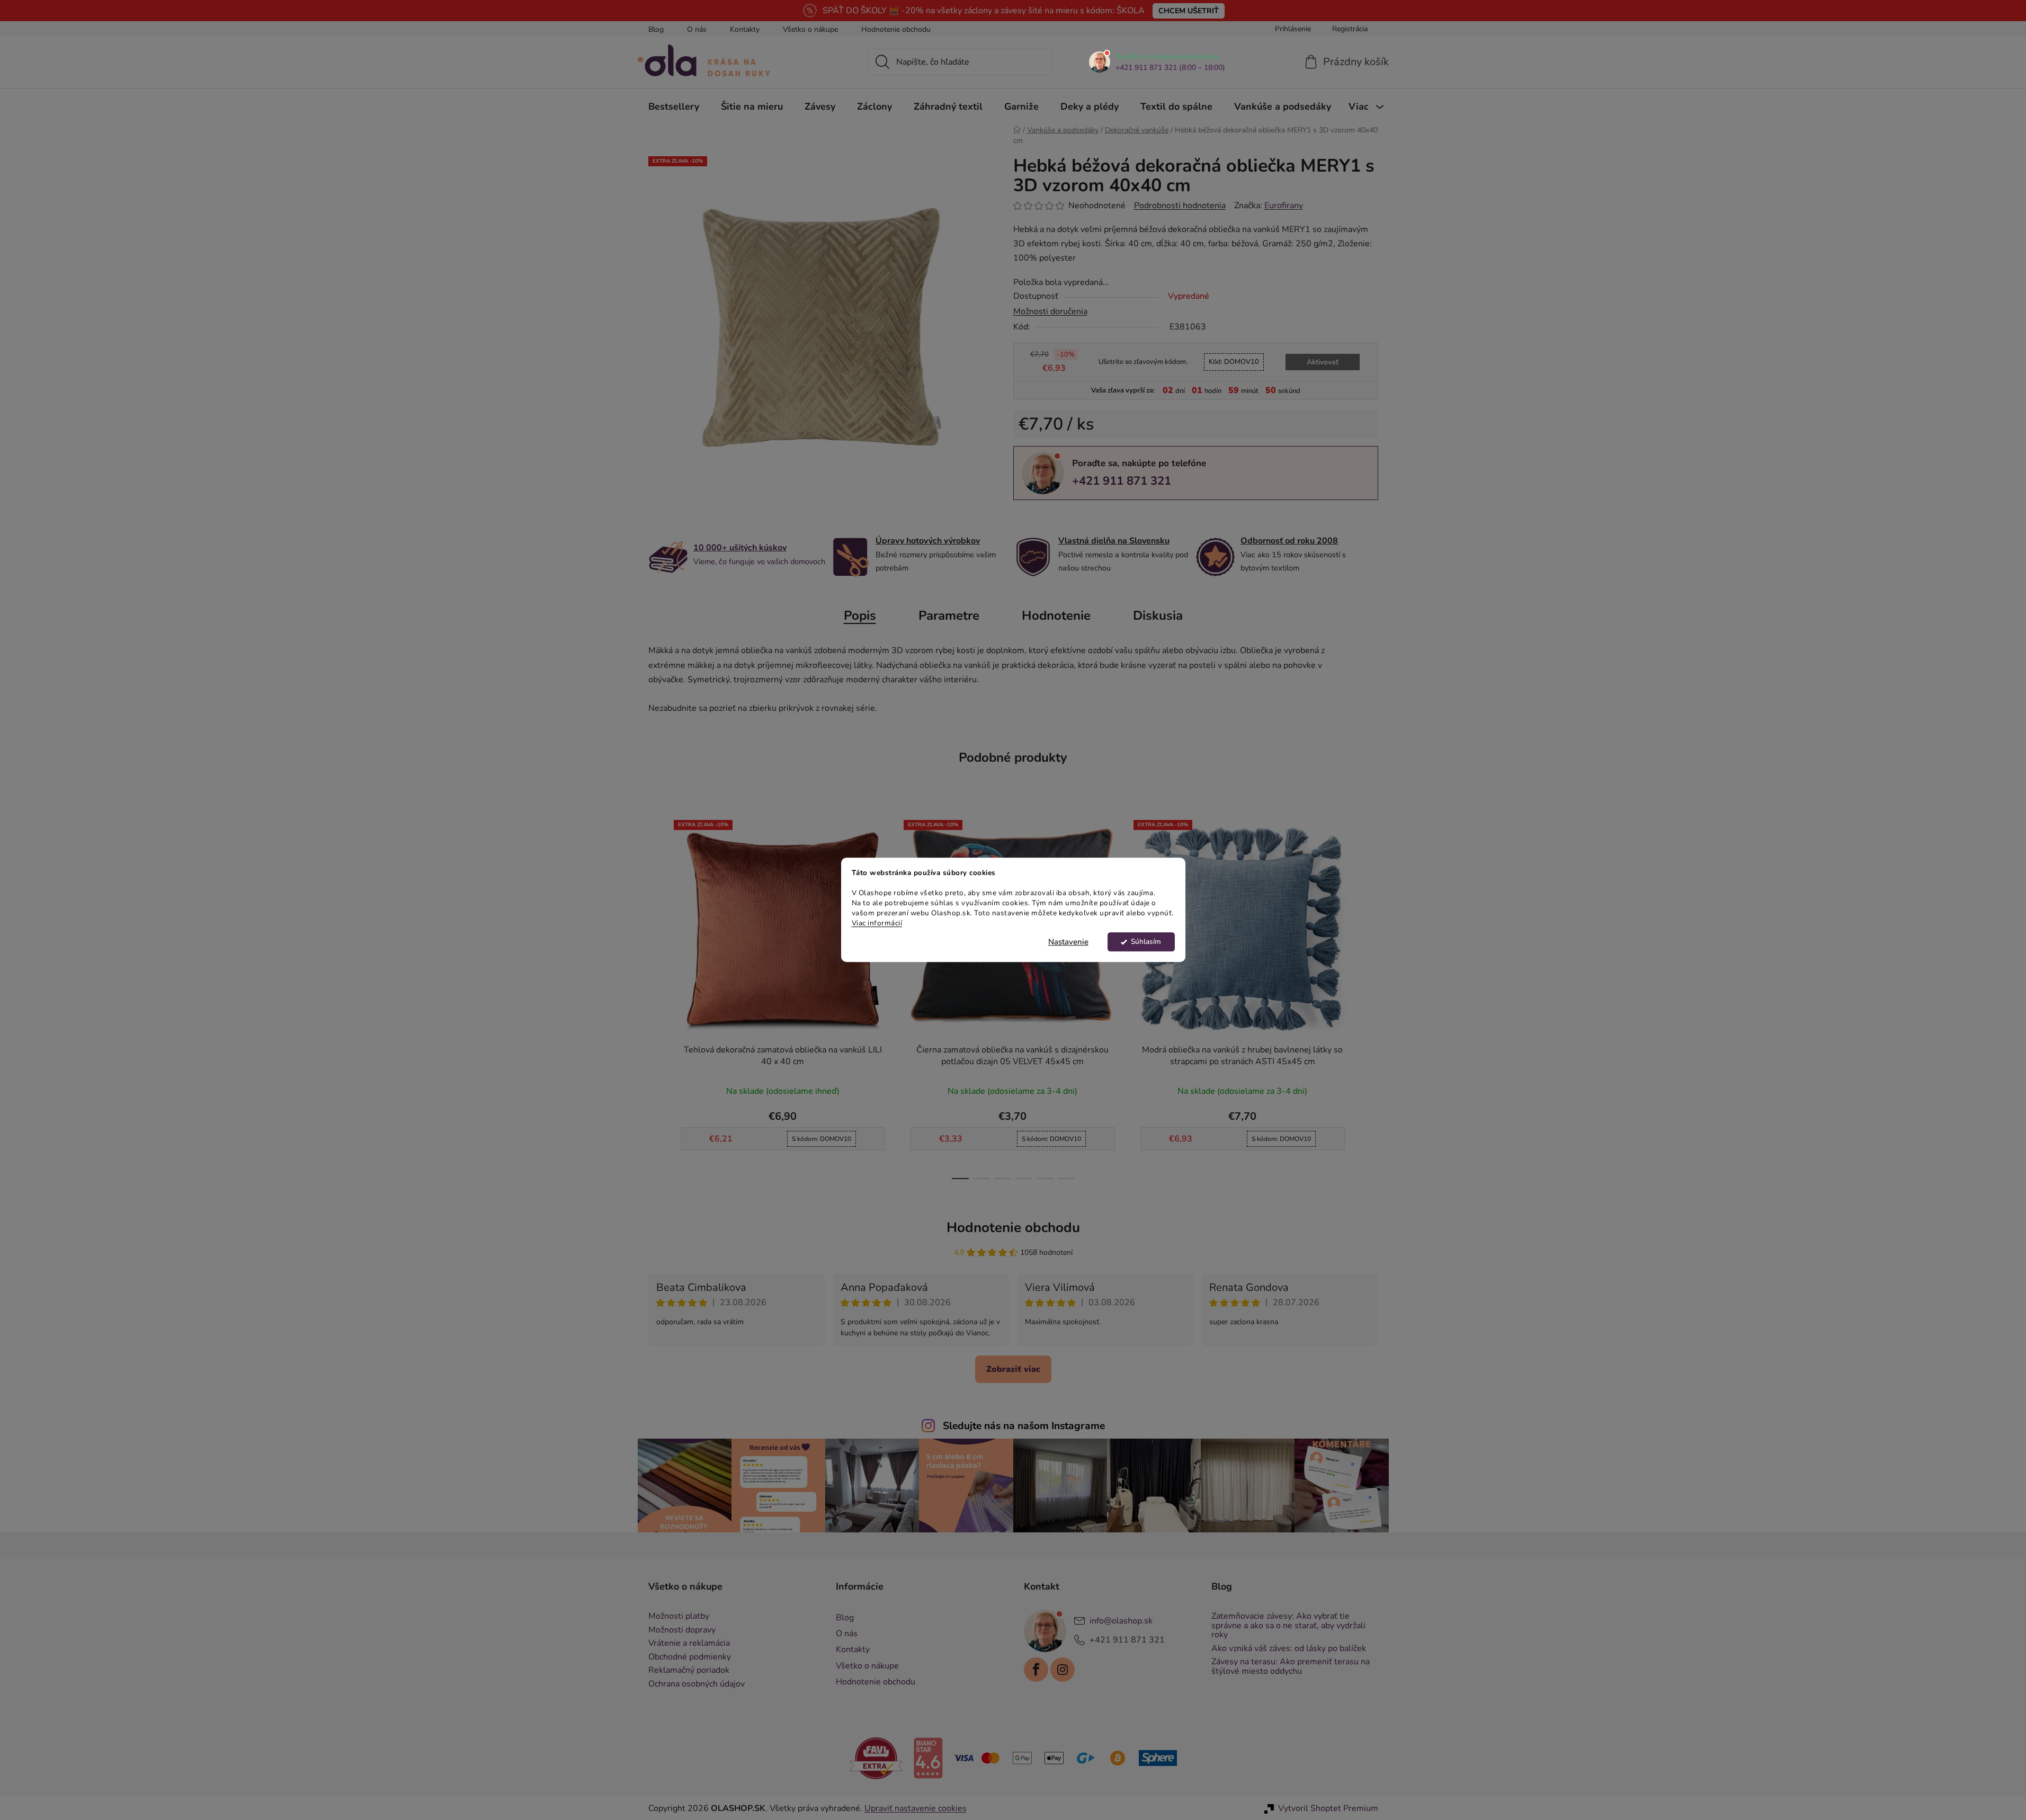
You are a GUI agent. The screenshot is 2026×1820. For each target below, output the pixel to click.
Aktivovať (1323, 362)
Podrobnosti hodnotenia (1180, 206)
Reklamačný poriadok (689, 1671)
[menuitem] (674, 106)
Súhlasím (1146, 942)
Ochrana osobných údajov (697, 1684)
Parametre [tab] (949, 615)
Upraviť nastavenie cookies (916, 1808)
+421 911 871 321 (1122, 481)
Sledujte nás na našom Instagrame (1024, 1426)
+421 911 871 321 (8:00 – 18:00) (1170, 68)
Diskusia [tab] (1158, 615)
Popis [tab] (860, 615)
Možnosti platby (679, 1617)
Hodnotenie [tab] (1056, 615)
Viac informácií (877, 923)
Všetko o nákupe (810, 29)
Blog (656, 29)
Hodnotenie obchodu (896, 29)
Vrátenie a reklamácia (689, 1644)
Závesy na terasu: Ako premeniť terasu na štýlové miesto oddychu (1291, 1667)
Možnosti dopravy (682, 1630)
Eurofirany (1284, 206)
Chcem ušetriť (1189, 11)
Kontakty (745, 29)
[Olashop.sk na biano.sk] (928, 1757)
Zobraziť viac (1013, 1369)
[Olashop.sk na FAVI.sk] (876, 1757)
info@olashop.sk (1121, 1621)
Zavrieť (1087, 518)
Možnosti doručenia (1050, 311)
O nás (697, 29)
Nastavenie (1068, 942)
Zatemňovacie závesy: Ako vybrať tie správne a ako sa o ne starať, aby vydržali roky (1288, 1626)
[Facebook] (1036, 1670)
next (1370, 996)
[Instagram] (1063, 1670)
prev (657, 996)
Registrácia (1350, 29)
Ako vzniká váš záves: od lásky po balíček (1289, 1649)
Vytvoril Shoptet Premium (1328, 1808)
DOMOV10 (1234, 362)
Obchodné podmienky (690, 1657)
